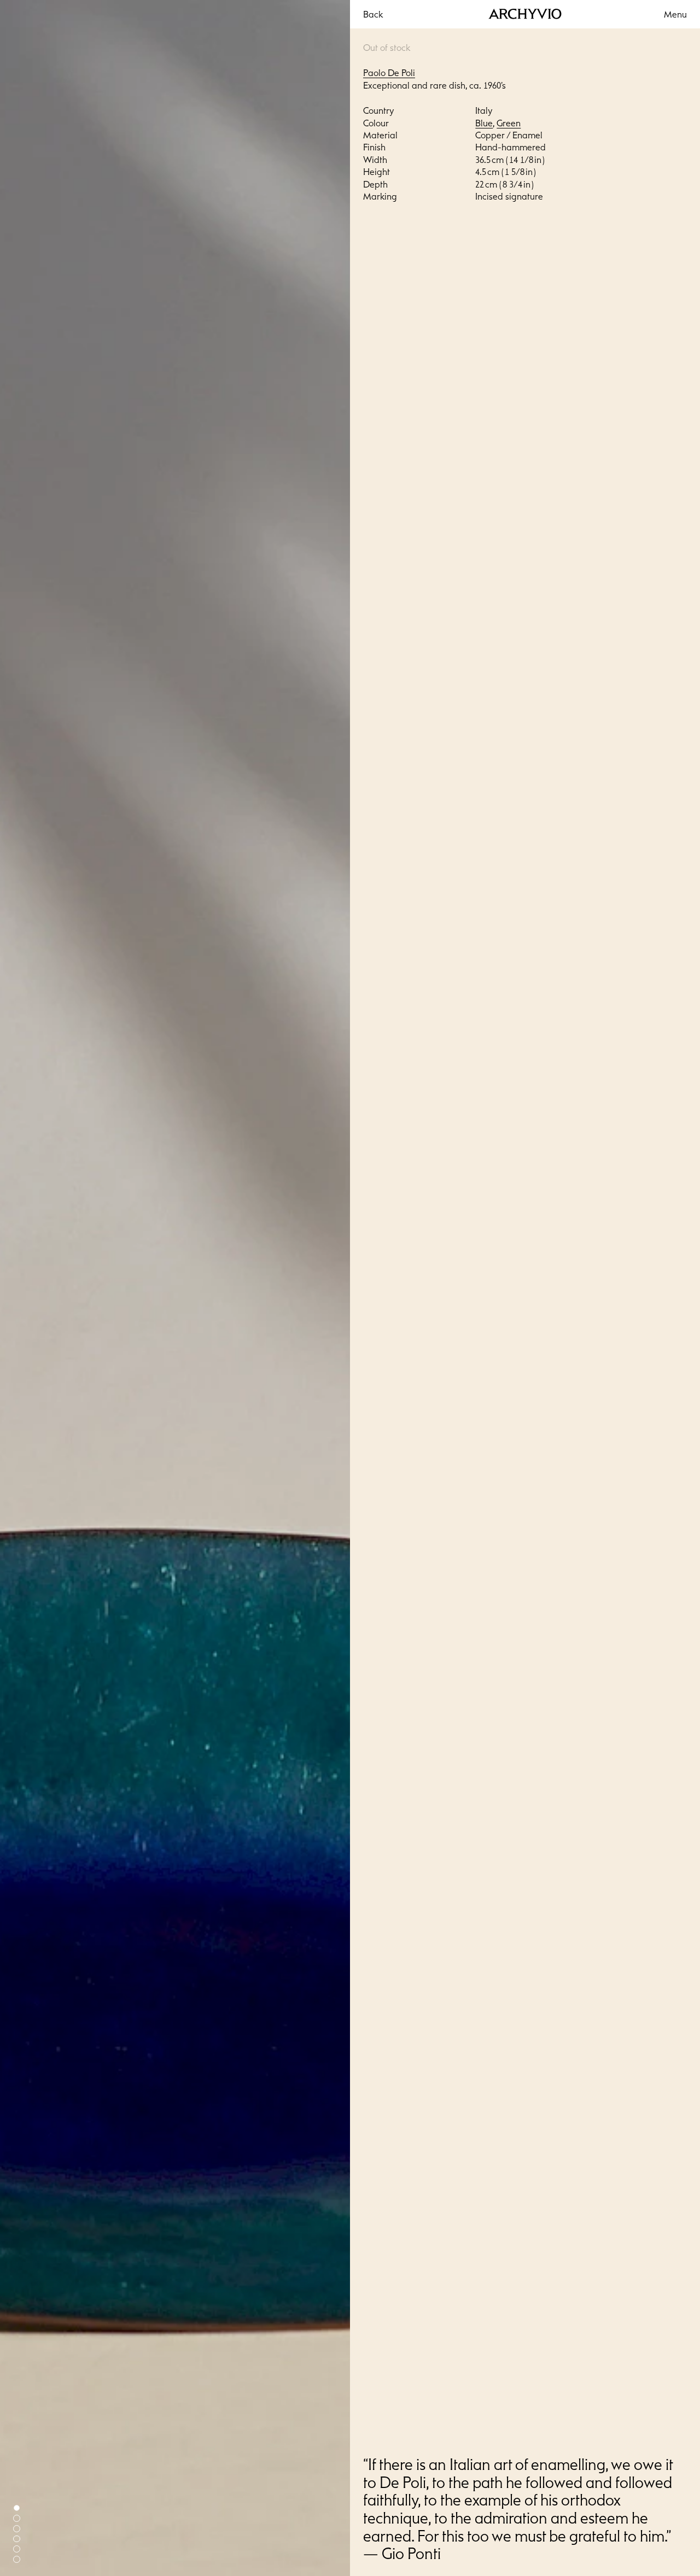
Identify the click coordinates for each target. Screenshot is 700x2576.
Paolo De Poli (389, 73)
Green (509, 123)
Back (373, 14)
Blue (484, 123)
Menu (675, 14)
